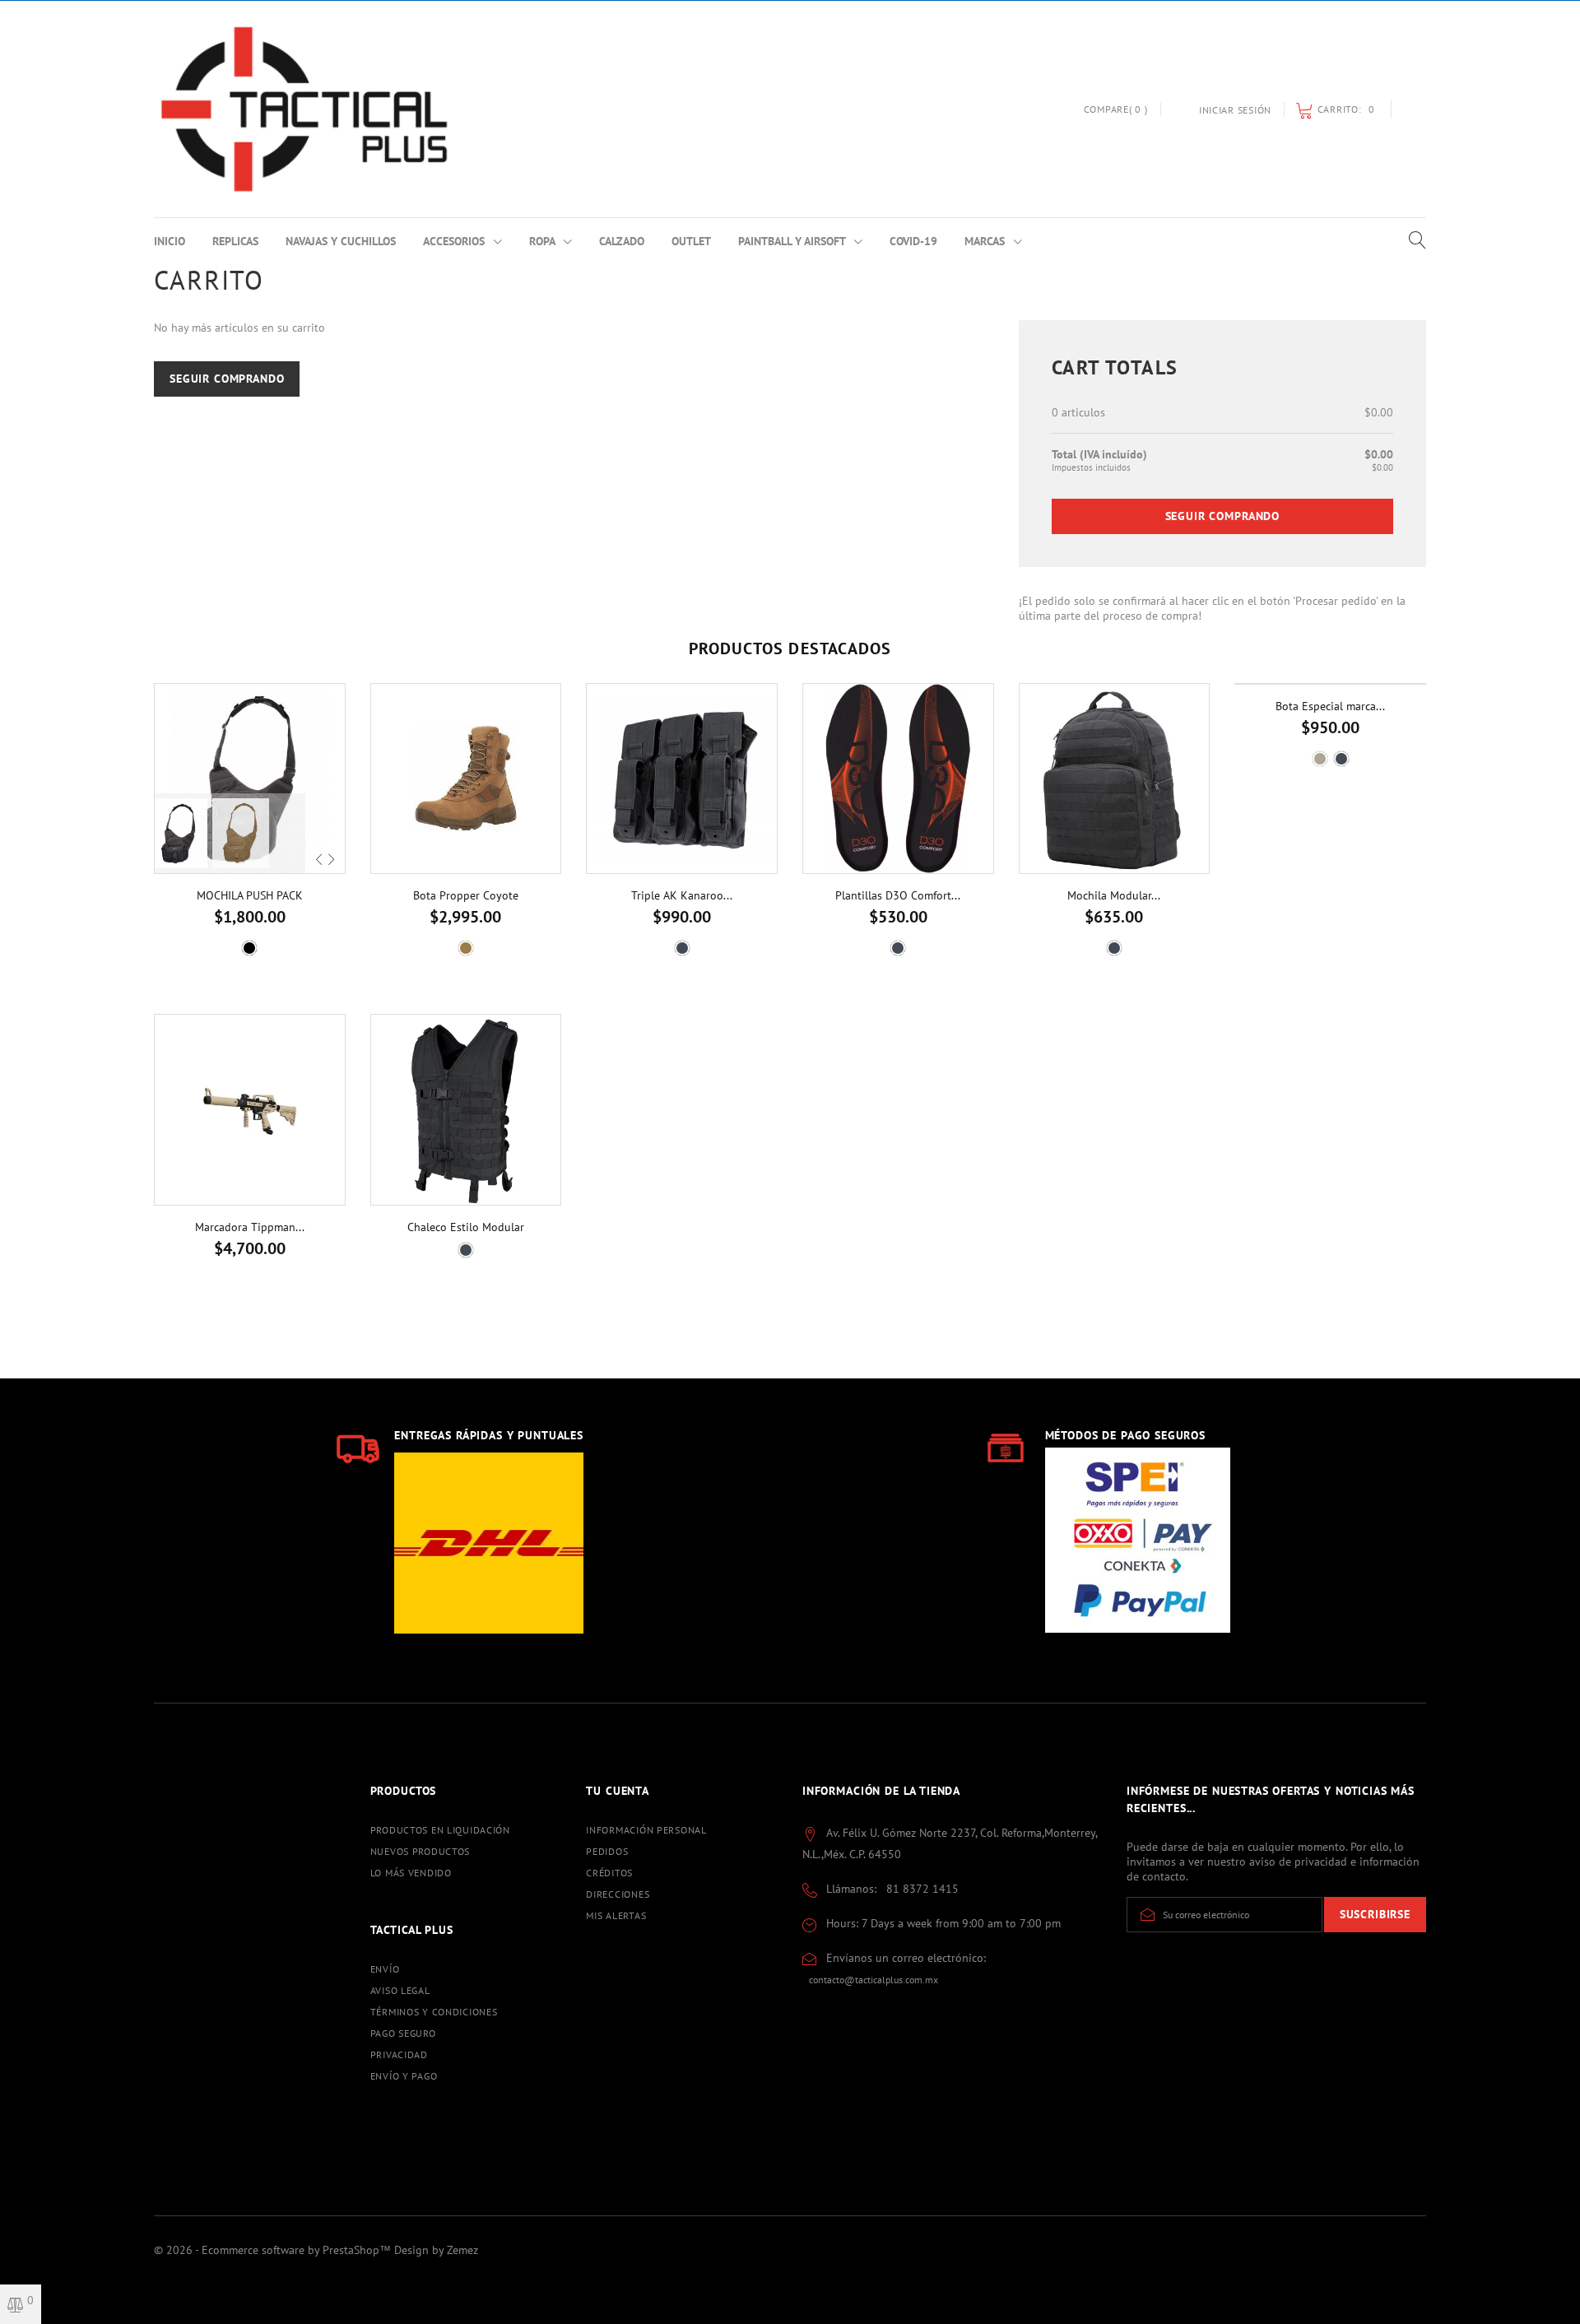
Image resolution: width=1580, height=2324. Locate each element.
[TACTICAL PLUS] (304, 109)
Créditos (609, 1873)
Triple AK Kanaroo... (682, 895)
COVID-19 (913, 241)
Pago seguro (403, 2033)
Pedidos (607, 1851)
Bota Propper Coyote (466, 895)
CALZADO (622, 241)
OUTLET (691, 241)
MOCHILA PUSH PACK (250, 895)
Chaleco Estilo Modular (466, 1227)
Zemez (462, 2250)
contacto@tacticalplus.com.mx (874, 1980)
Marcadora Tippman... (250, 1227)
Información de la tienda (881, 1791)
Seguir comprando (227, 379)
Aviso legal (400, 1990)
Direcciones (618, 1894)
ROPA (544, 241)
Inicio (170, 241)
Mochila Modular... (1114, 895)
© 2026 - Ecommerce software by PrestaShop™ (274, 2250)
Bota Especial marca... (1330, 706)
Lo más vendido (411, 1873)
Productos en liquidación (440, 1830)
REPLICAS (235, 241)
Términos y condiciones (434, 2012)
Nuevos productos (421, 1851)
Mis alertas (616, 1915)
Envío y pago (404, 2076)
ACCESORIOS (455, 241)
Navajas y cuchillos (341, 241)
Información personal (646, 1830)
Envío (385, 1969)
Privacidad (399, 2054)
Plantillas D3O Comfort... (898, 895)
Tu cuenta (618, 1791)
